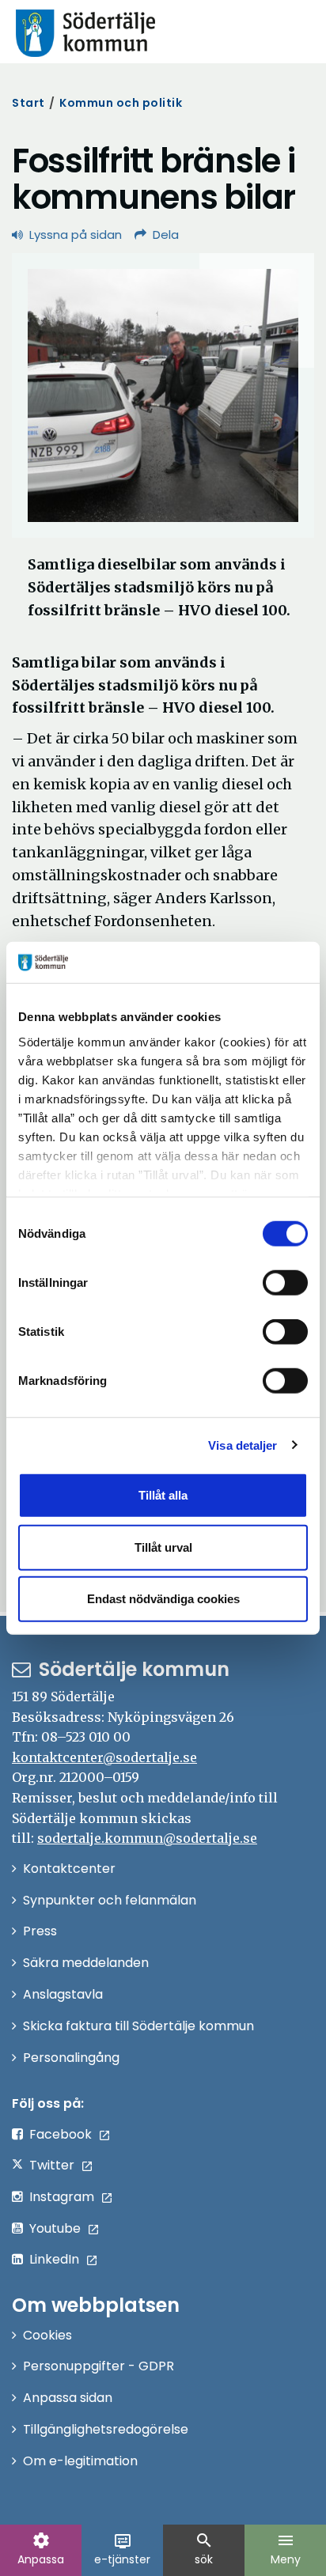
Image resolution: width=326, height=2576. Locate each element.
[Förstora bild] (163, 395)
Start (28, 103)
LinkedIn (54, 2259)
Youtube (55, 2228)
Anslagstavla (63, 1994)
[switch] (285, 1283)
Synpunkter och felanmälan (110, 1900)
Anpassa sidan (68, 2398)
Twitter (52, 2165)
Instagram (62, 2197)
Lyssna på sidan (76, 235)
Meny (286, 2549)
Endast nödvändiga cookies (163, 1599)
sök (204, 2549)
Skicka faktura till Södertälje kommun (138, 2026)
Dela (166, 235)
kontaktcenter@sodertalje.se (104, 1757)
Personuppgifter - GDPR (99, 2366)
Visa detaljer (243, 1445)
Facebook (61, 2134)
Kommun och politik (121, 103)
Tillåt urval (163, 1547)
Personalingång (71, 2058)
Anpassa (41, 2549)
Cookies (47, 2335)
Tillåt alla (163, 1495)
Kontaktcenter (69, 1869)
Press (40, 1931)
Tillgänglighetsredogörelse (106, 2429)
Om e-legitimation (80, 2461)
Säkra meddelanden (86, 1963)
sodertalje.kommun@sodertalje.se (147, 1838)
